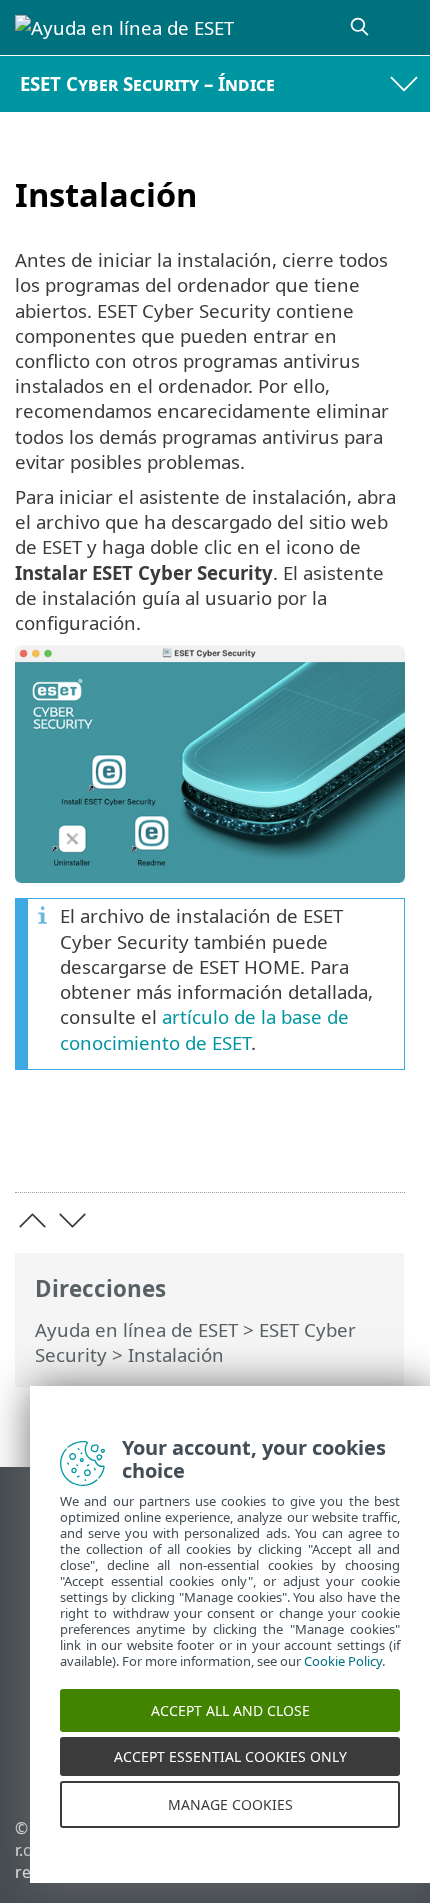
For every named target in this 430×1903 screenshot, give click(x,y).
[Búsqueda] (361, 27)
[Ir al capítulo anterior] (32, 1220)
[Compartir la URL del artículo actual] (277, 1146)
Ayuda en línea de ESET (136, 1329)
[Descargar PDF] (328, 1146)
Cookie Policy (343, 1677)
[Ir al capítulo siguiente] (72, 1220)
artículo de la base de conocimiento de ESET (204, 1029)
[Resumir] (380, 1146)
